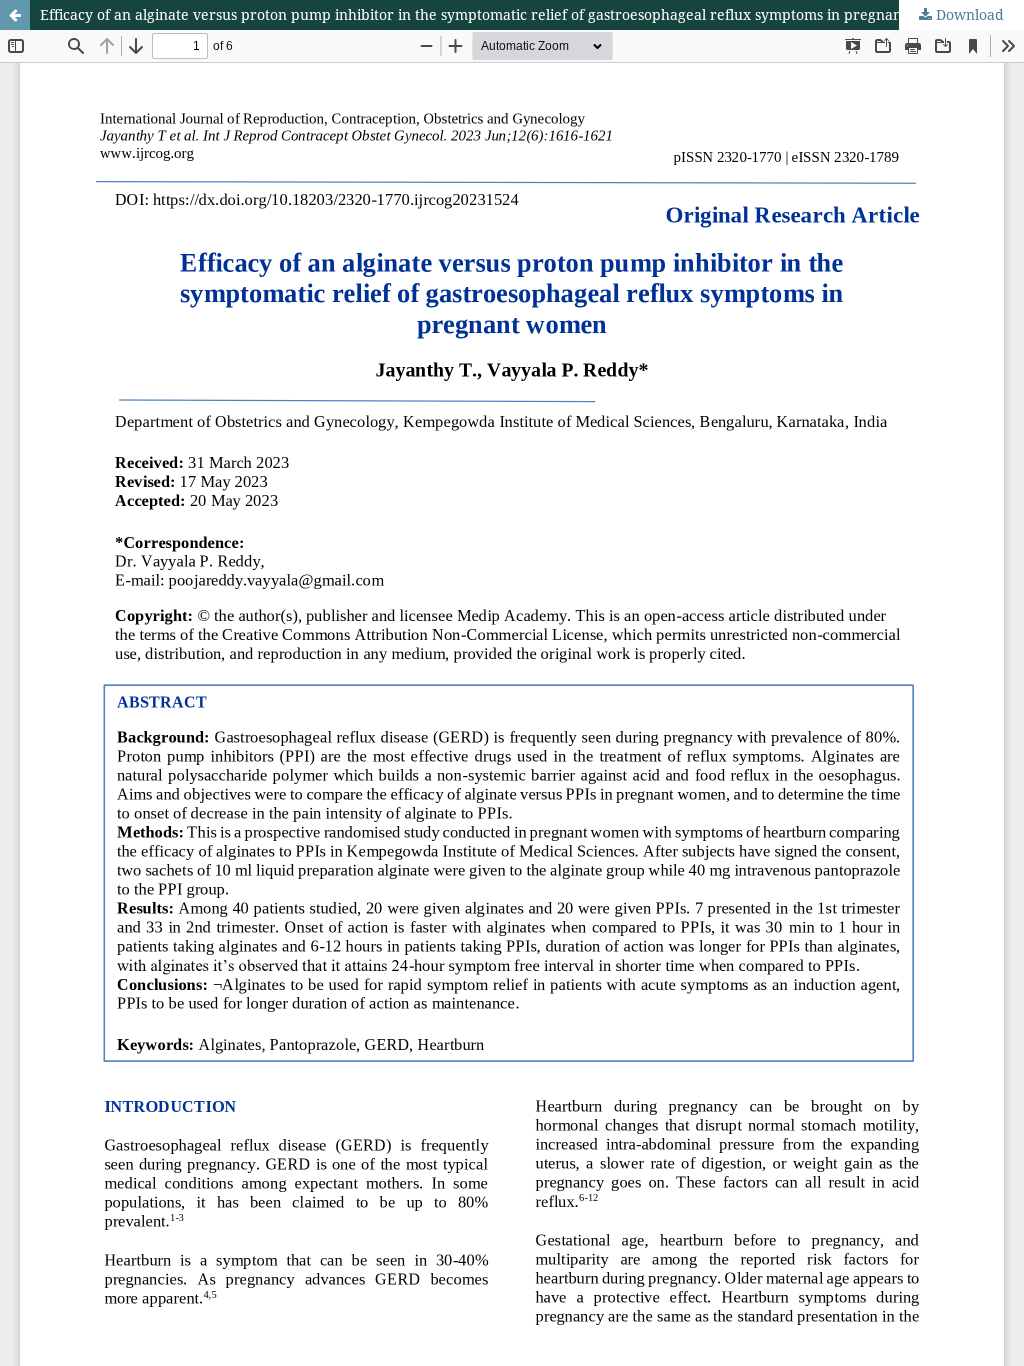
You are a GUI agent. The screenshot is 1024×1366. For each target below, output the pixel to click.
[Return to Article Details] (15, 15)
